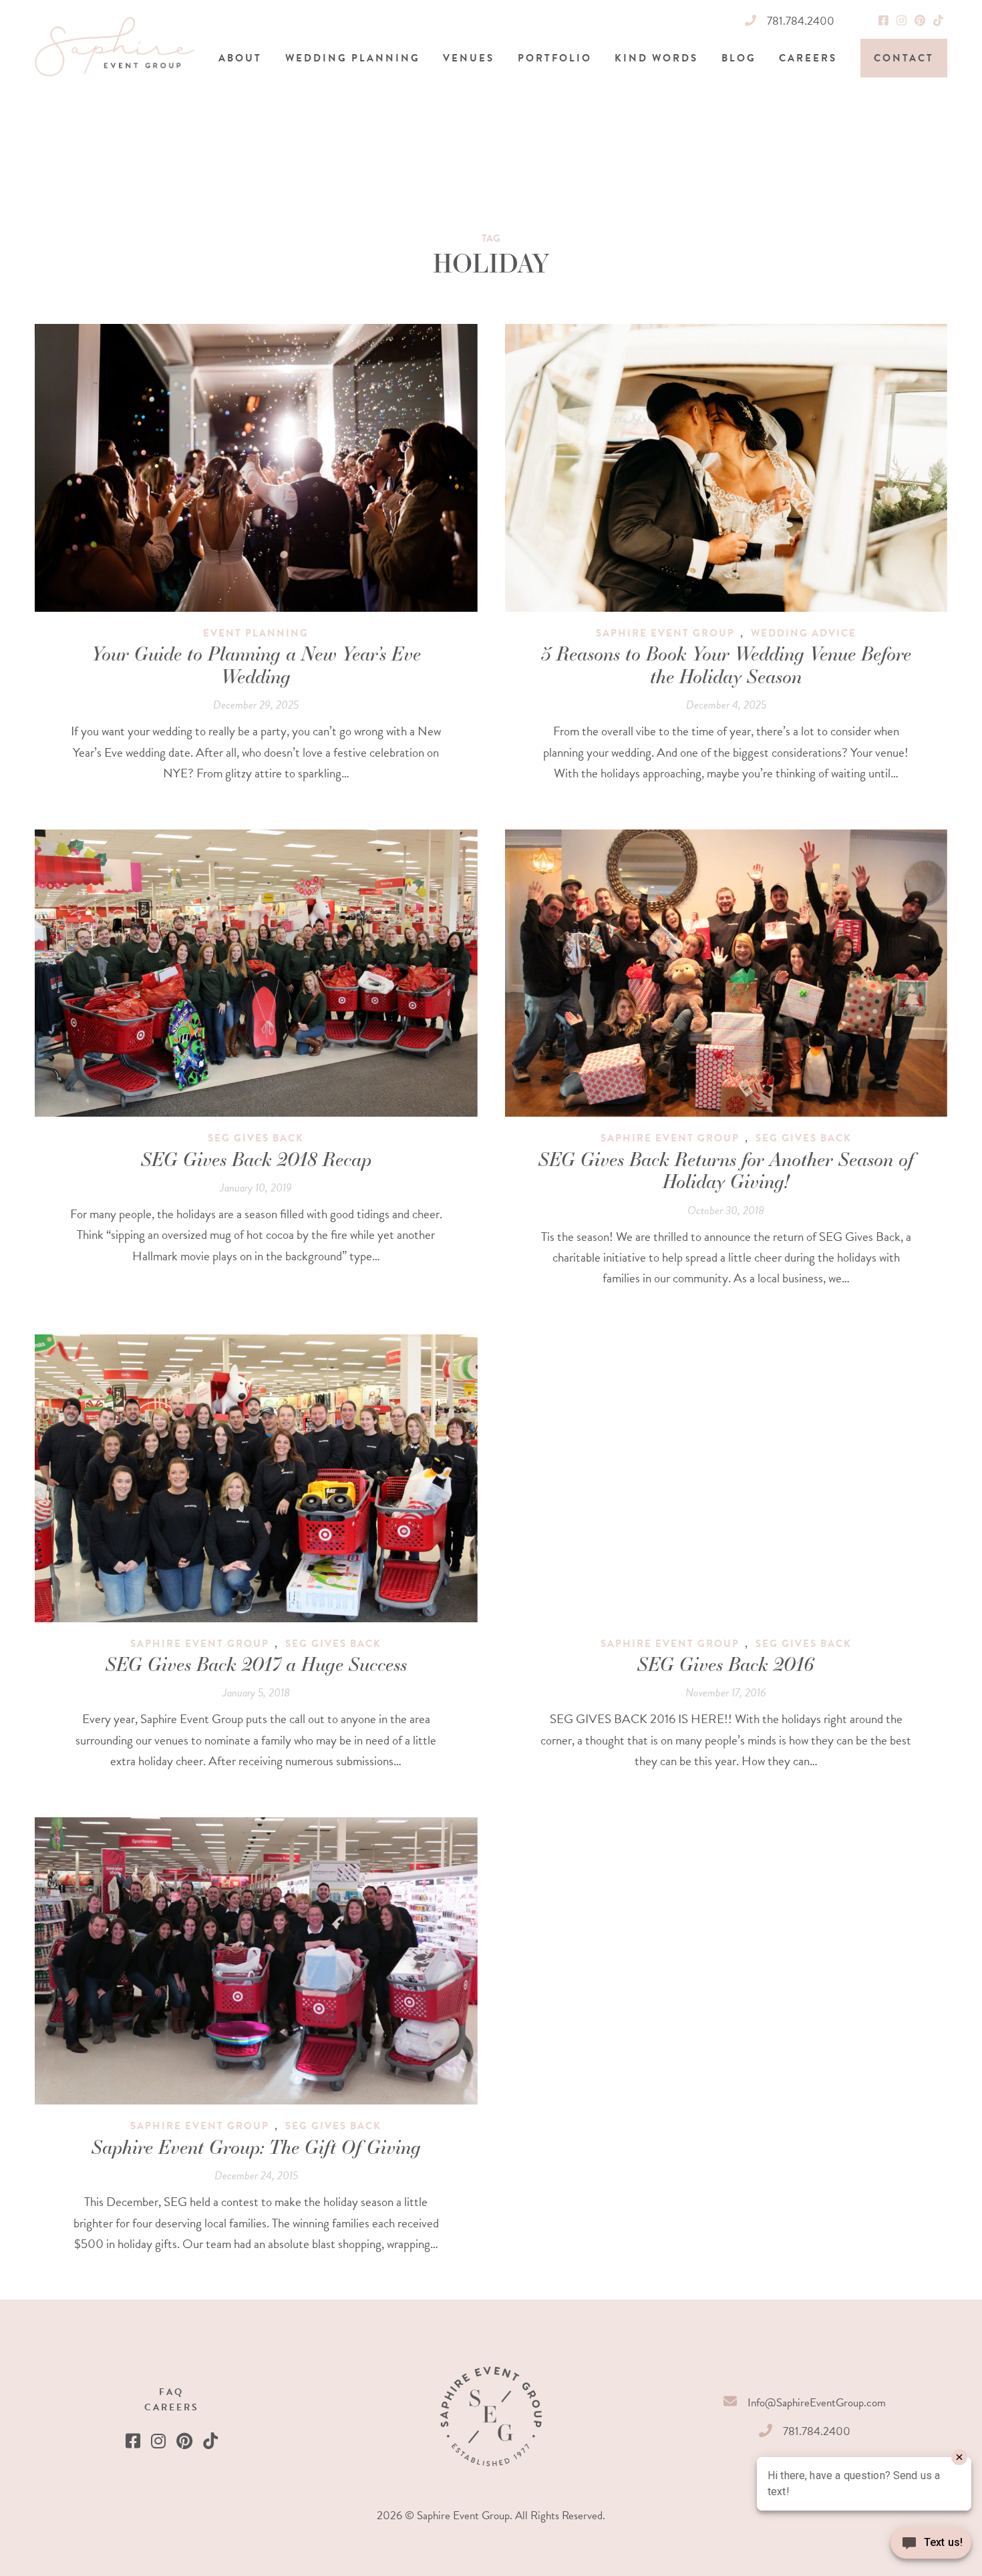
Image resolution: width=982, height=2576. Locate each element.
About (240, 58)
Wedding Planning (353, 58)
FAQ (171, 2392)
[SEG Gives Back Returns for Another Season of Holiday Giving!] (726, 973)
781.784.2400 (801, 21)
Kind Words (656, 58)
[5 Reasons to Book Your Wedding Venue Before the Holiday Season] (726, 468)
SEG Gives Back (256, 1138)
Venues (469, 58)
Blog (739, 58)
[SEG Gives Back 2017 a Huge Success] (256, 1478)
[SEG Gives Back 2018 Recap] (256, 973)
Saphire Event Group (665, 633)
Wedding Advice (804, 633)
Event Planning (256, 633)
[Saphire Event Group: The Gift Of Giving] (256, 1961)
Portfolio (555, 58)
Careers (808, 58)
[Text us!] (931, 2547)
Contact (904, 58)
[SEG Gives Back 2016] (726, 1478)
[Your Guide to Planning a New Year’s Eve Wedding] (256, 468)
